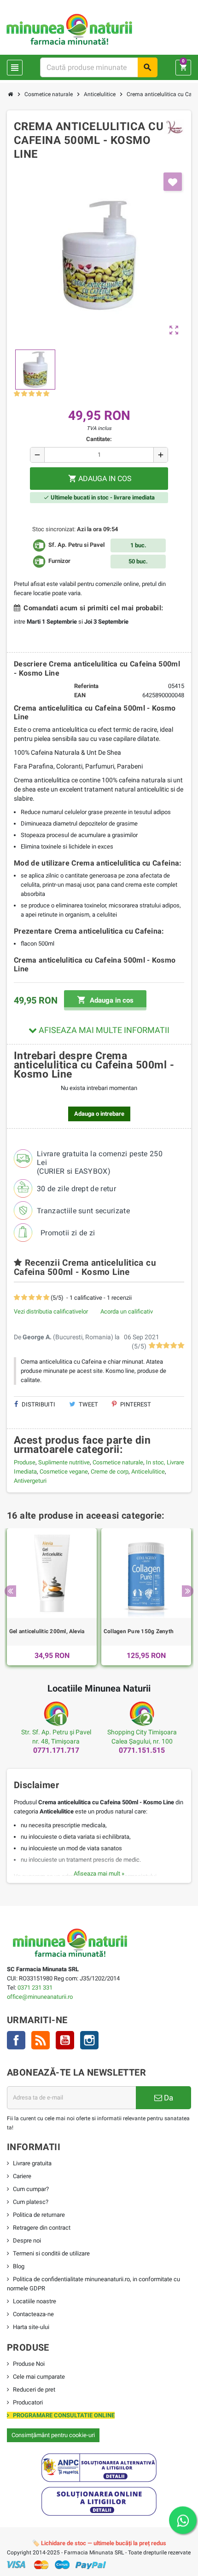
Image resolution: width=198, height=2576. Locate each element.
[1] (17, 394)
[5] (46, 394)
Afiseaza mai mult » (99, 1873)
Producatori (28, 2402)
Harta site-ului (31, 2327)
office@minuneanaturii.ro (40, 1997)
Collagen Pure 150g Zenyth (139, 1631)
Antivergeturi (30, 1481)
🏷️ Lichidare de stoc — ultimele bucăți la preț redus (99, 2543)
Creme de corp (110, 1472)
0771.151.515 (142, 1750)
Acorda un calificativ (127, 1311)
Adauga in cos (105, 1000)
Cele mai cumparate (39, 2377)
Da (168, 2098)
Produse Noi (29, 2364)
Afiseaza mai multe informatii (103, 1030)
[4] (39, 394)
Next (188, 1591)
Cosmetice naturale (118, 1462)
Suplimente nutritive (64, 1462)
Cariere (22, 2176)
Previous (10, 1591)
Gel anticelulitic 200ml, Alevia (47, 1631)
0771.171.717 (56, 1750)
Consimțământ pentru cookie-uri (53, 2435)
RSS (41, 2040)
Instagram (89, 2040)
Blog (19, 2266)
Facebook (16, 2040)
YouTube (65, 2040)
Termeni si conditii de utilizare (51, 2253)
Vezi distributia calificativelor (51, 1311)
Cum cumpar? (31, 2189)
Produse (25, 1462)
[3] (32, 394)
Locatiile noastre (35, 2301)
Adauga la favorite (173, 182)
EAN (80, 695)
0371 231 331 (35, 1988)
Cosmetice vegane (64, 1472)
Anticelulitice (148, 1472)
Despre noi (27, 2240)
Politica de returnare (39, 2215)
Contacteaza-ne (33, 2314)
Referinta (86, 686)
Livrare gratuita (32, 2163)
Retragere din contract (42, 2228)
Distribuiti (38, 1404)
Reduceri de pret (34, 2390)
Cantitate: (99, 439)
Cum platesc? (31, 2202)
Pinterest (135, 1404)
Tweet (88, 1404)
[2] (24, 394)
